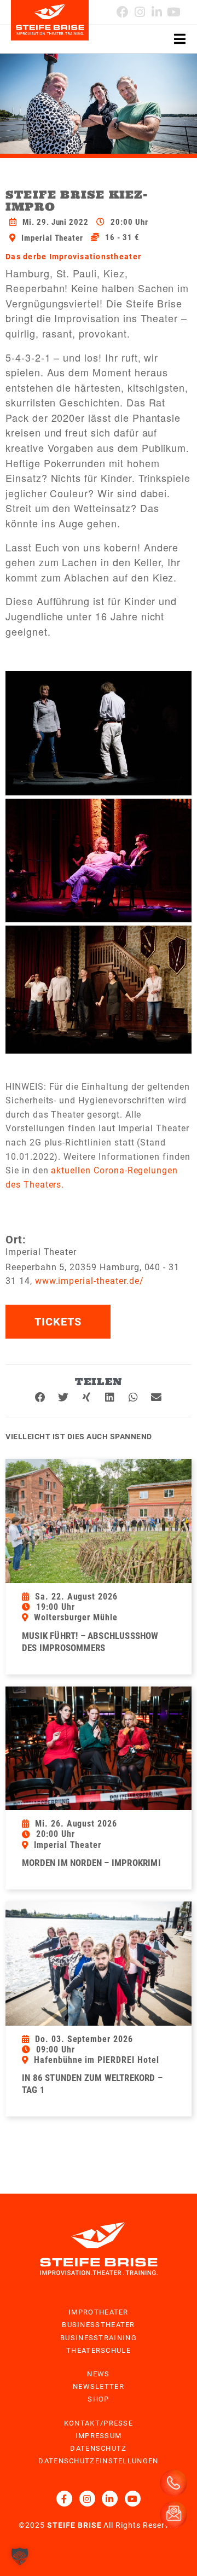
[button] (41, 1398)
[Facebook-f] (64, 2499)
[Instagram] (87, 2499)
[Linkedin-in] (157, 12)
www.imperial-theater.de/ (89, 1281)
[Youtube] (174, 12)
